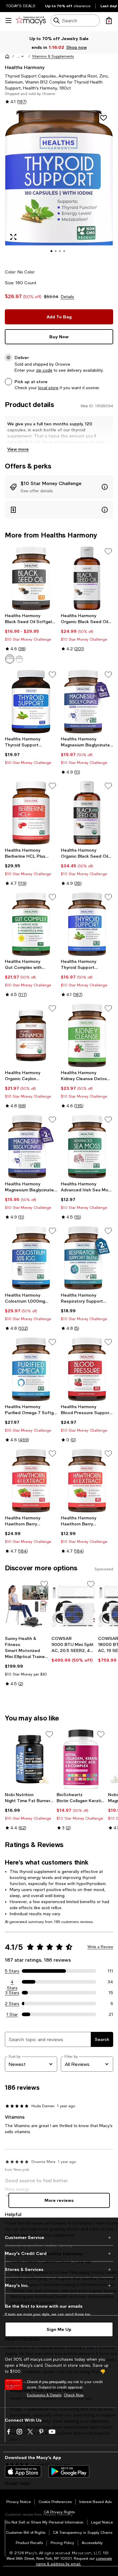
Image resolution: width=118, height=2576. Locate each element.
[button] (21, 56)
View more (18, 449)
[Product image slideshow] (59, 186)
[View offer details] (59, 487)
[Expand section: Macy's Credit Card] (59, 2253)
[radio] (10, 659)
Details (67, 297)
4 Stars (12, 1982)
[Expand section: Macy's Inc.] (59, 2285)
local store (48, 388)
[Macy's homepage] (7, 56)
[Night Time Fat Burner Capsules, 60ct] (29, 1759)
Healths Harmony (25, 67)
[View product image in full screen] (13, 237)
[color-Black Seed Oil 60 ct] (19, 659)
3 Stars (12, 1993)
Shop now (76, 47)
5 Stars (12, 1971)
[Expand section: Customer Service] (59, 2237)
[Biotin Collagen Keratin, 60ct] (81, 1759)
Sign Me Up (59, 2329)
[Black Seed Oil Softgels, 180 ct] (31, 578)
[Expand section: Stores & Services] (59, 2269)
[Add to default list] (108, 551)
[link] (31, 638)
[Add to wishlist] (103, 118)
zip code (44, 370)
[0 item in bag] (109, 20)
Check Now (74, 2395)
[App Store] (23, 2471)
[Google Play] (69, 2471)
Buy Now (59, 337)
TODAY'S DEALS (21, 6)
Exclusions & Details (44, 2395)
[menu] (8, 20)
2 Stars (12, 2004)
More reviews (59, 2200)
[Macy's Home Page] (31, 20)
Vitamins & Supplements (53, 56)
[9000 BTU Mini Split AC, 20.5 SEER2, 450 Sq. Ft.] (74, 1606)
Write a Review (100, 1947)
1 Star (12, 2014)
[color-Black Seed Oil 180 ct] (10, 659)
